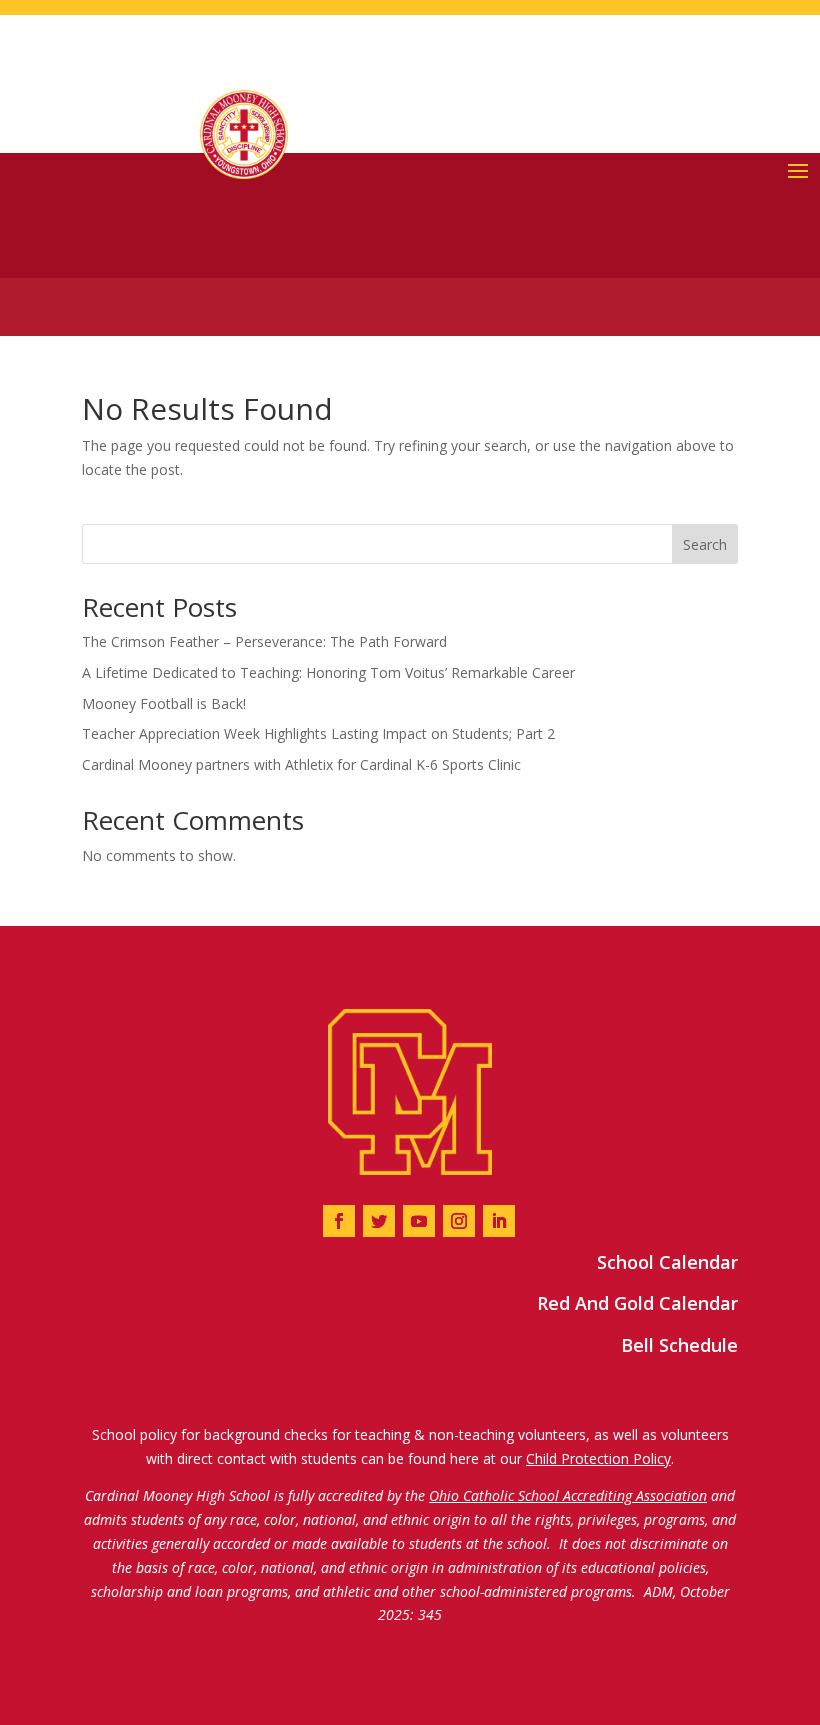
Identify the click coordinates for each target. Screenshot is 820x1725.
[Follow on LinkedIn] (499, 1221)
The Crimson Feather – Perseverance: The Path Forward (264, 641)
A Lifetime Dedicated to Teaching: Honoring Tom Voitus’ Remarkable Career (328, 672)
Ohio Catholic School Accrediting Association (568, 1495)
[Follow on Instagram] (459, 1221)
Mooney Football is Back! (164, 703)
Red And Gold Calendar (637, 1303)
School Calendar (667, 1262)
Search (705, 544)
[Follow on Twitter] (379, 1221)
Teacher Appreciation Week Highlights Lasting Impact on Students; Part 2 (318, 733)
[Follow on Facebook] (339, 1221)
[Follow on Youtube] (419, 1221)
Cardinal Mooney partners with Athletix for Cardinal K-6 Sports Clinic (301, 764)
